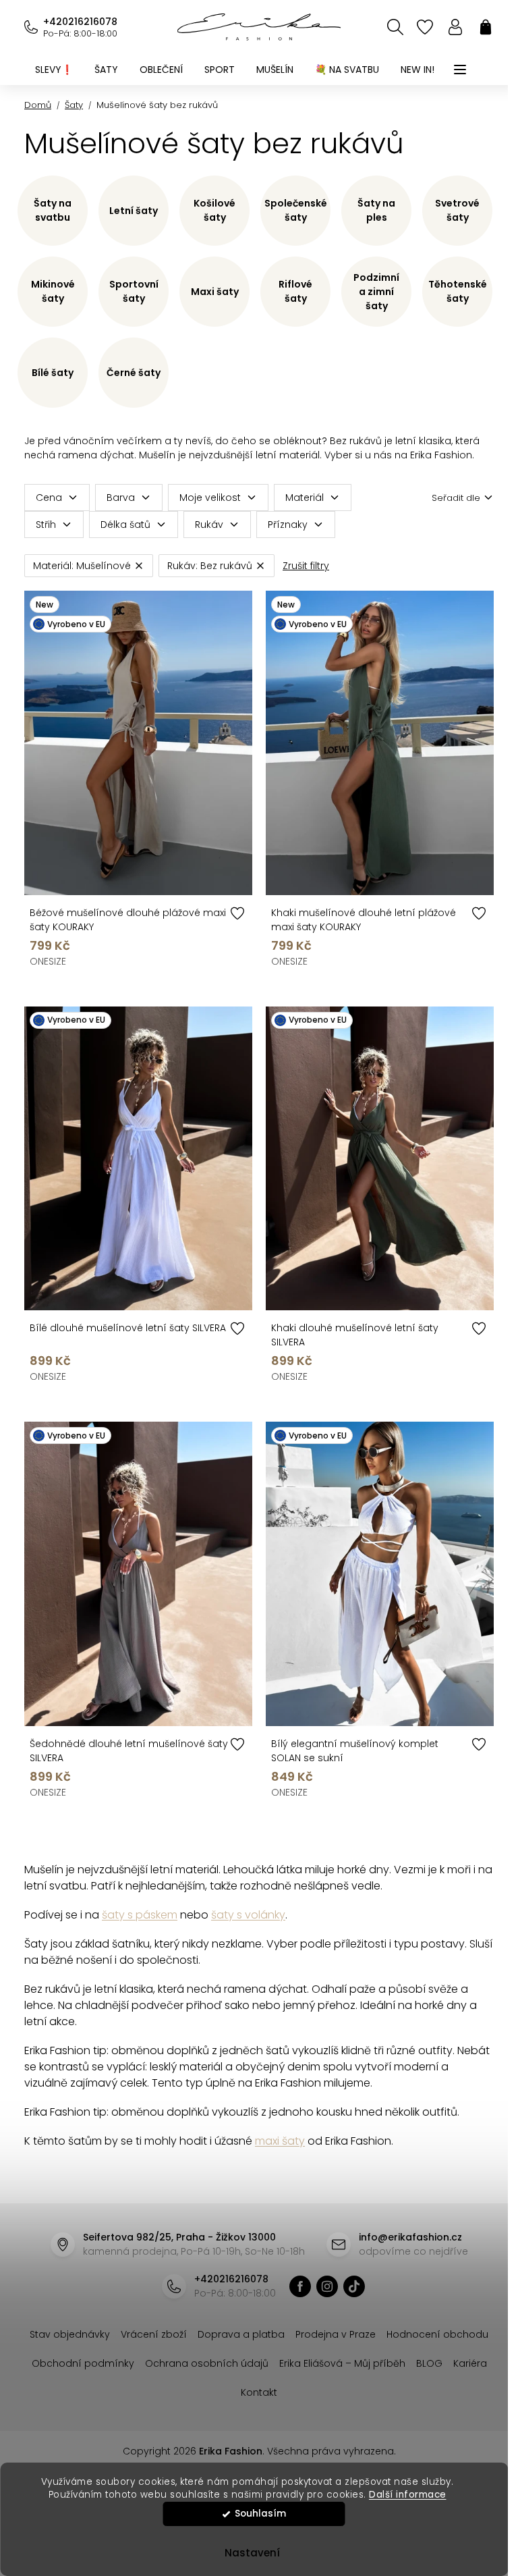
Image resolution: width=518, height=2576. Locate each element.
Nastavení (252, 2553)
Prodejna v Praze (336, 2334)
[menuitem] (54, 70)
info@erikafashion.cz (410, 2237)
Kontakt (259, 2392)
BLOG (429, 2363)
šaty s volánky (248, 1915)
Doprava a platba (241, 2334)
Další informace (408, 2495)
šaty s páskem (140, 1915)
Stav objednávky (70, 2334)
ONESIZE (48, 961)
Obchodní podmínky (83, 2363)
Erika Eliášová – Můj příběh (342, 2363)
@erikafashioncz (354, 2286)
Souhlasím (260, 2514)
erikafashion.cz (300, 2286)
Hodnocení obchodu (437, 2334)
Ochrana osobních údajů (207, 2363)
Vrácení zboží (154, 2334)
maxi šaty (280, 2141)
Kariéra (470, 2363)
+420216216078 (80, 22)
